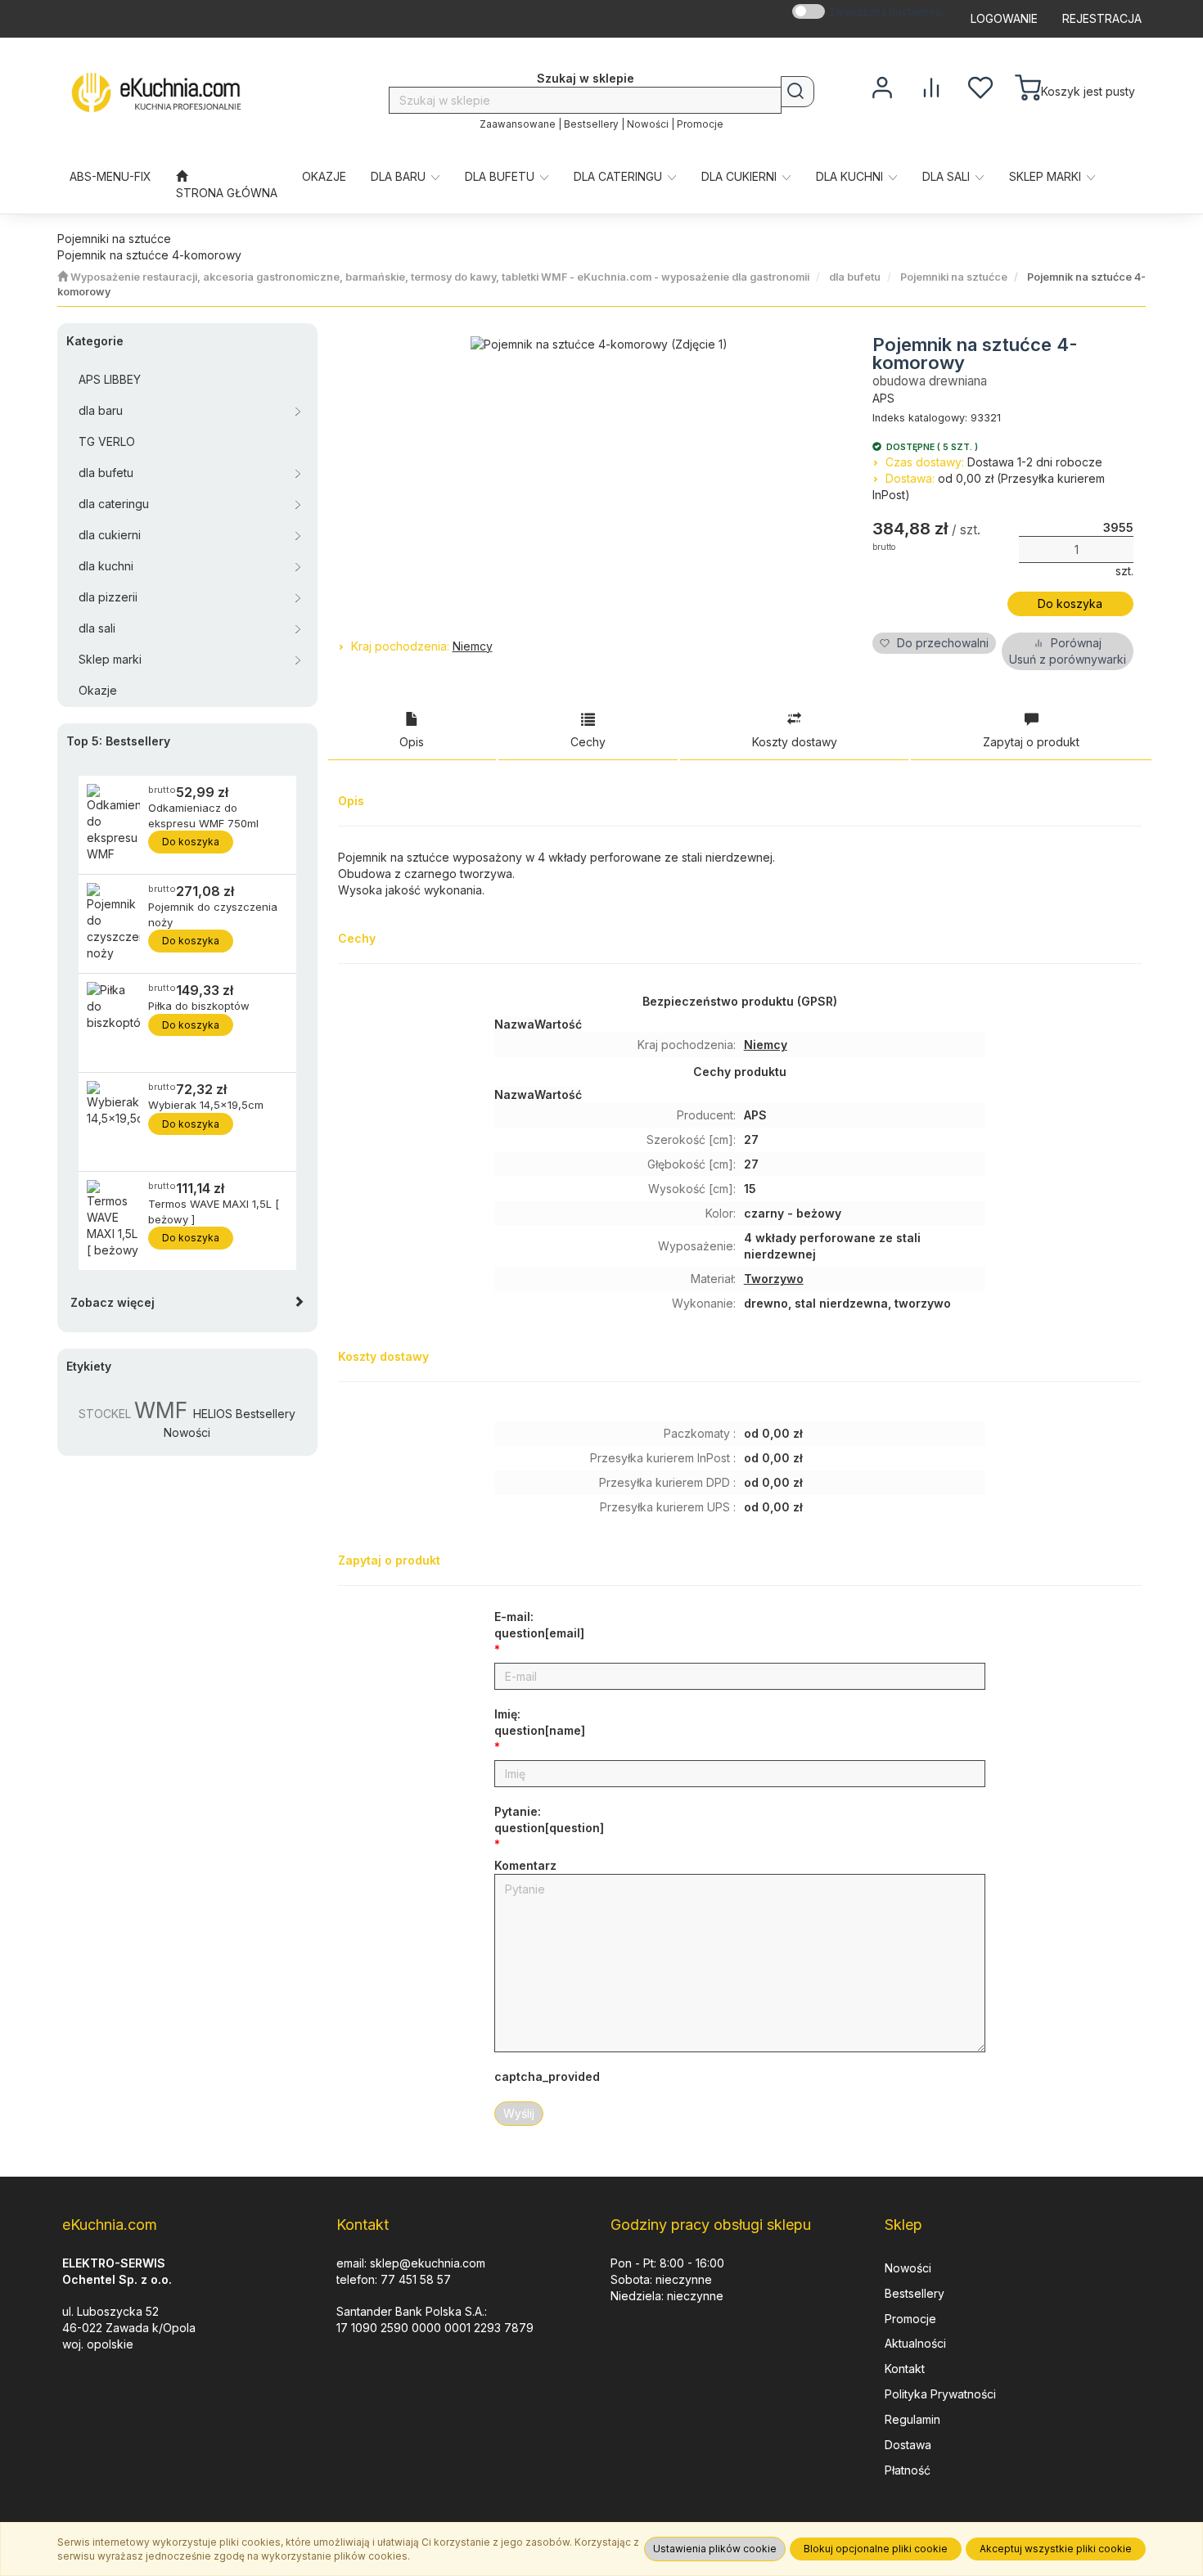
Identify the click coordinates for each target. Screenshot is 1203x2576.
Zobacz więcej (113, 1302)
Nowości (648, 124)
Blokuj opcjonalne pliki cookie (876, 2549)
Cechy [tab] (588, 742)
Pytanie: (549, 1819)
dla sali (948, 176)
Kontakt (905, 2369)
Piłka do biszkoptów (199, 1006)
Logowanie (1004, 18)
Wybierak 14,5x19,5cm (206, 1105)
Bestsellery (591, 124)
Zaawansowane (518, 124)
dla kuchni (851, 176)
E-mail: (539, 1625)
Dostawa (908, 2445)
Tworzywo (774, 1279)
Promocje (700, 124)
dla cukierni (741, 176)
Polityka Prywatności (940, 2394)
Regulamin (912, 2419)
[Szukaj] (797, 92)
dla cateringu (620, 176)
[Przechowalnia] (980, 86)
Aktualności (915, 2343)
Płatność (908, 2470)
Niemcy (473, 646)
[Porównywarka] (931, 86)
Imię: (540, 1722)
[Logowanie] (882, 86)
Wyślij (519, 2113)
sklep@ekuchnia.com (428, 2263)
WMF (161, 1410)
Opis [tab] (412, 742)
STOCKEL (105, 1414)
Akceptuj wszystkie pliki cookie (1056, 2549)
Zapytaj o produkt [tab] (1031, 742)
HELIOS (213, 1414)
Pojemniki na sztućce (954, 277)
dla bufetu (501, 176)
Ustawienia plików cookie (715, 2549)
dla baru (400, 176)
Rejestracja (1102, 18)
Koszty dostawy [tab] (795, 742)
